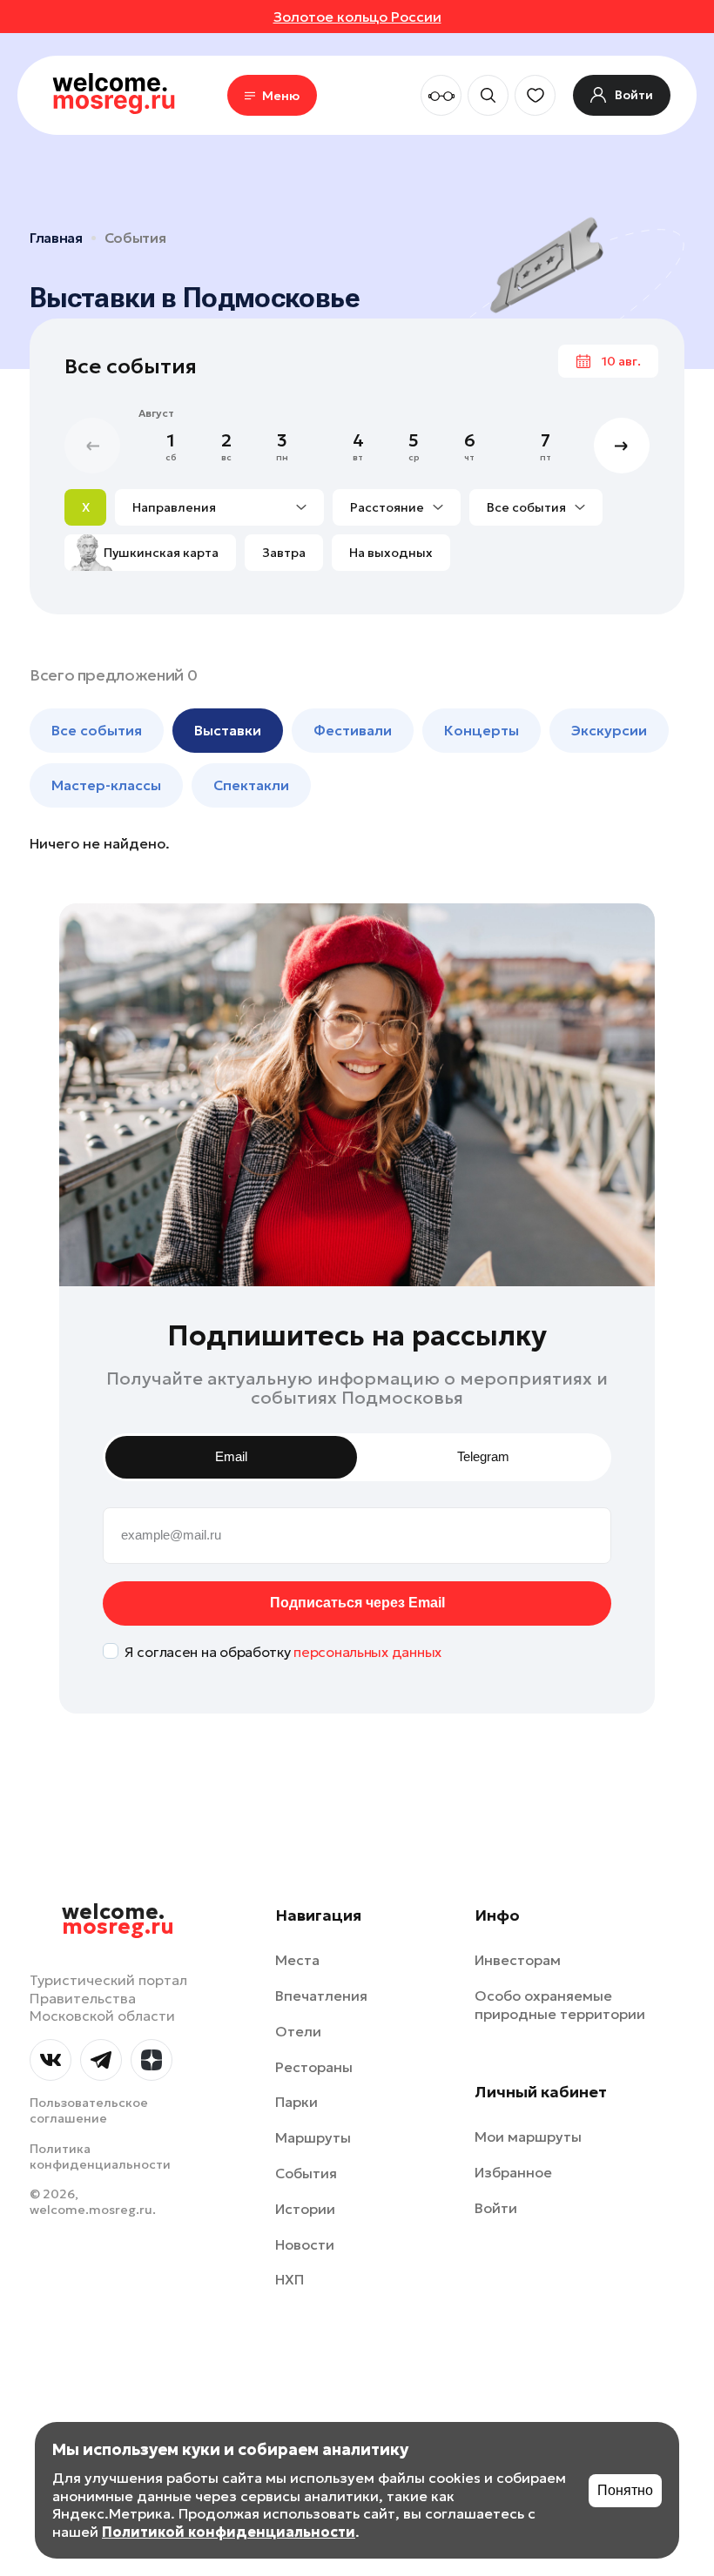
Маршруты (313, 2137)
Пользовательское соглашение (89, 2110)
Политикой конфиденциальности (229, 2532)
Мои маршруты (528, 2137)
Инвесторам (518, 1960)
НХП (290, 2279)
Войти (496, 2208)
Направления (174, 507)
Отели (298, 2031)
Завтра (284, 553)
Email (231, 1456)
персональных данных (367, 1652)
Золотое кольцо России (357, 17)
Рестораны (314, 2067)
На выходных (391, 553)
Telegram (483, 1456)
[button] (622, 446)
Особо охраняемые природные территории (560, 2005)
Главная (56, 238)
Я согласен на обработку (283, 1652)
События (135, 238)
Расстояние (387, 507)
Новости (305, 2244)
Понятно (625, 2490)
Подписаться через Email (357, 1603)
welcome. (118, 1920)
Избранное (513, 2172)
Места (297, 1960)
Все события (526, 507)
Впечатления (321, 1996)
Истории (305, 2209)
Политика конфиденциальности (100, 2157)
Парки (296, 2102)
